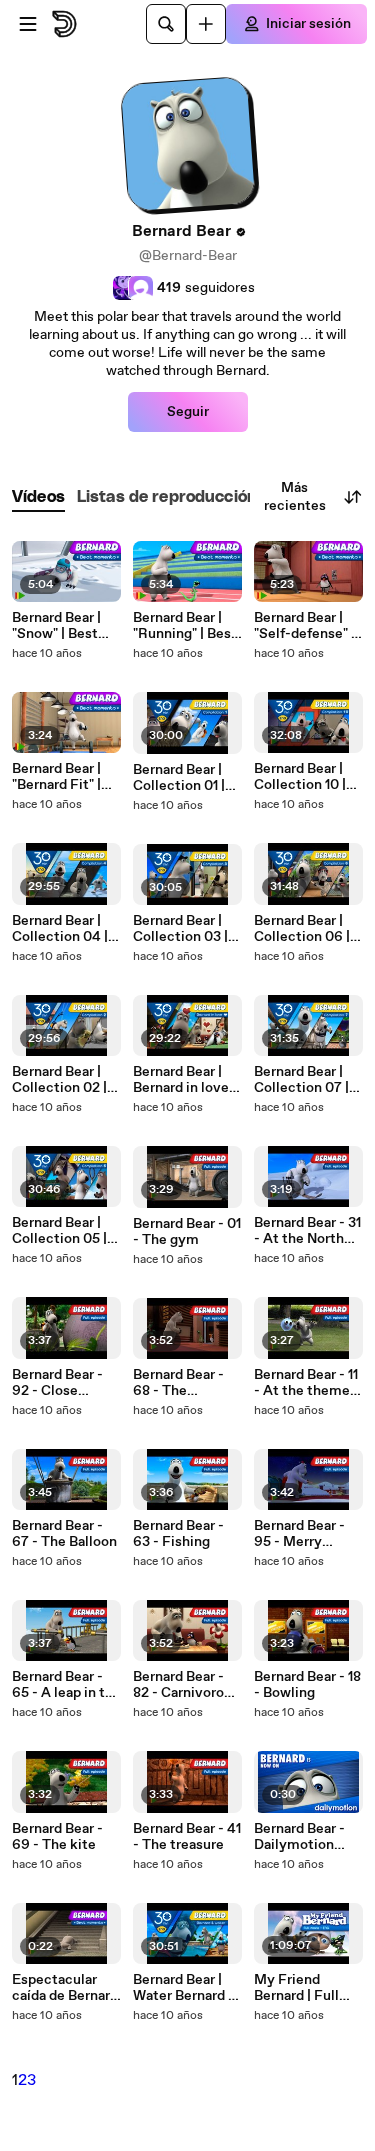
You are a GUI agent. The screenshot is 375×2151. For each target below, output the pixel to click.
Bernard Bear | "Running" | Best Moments (185, 626)
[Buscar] (166, 24)
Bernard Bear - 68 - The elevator (178, 1383)
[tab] (38, 497)
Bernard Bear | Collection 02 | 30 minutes (59, 1080)
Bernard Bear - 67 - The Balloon (64, 1534)
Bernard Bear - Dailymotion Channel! (299, 1837)
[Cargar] (206, 24)
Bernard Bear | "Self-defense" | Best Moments (304, 626)
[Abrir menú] (28, 24)
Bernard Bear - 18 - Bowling (307, 1685)
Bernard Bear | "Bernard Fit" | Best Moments (60, 777)
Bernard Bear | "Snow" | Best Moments (56, 626)
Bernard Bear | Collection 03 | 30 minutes (180, 929)
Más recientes (295, 497)
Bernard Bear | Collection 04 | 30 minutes (60, 929)
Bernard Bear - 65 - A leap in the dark (66, 1685)
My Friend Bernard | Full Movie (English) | (308, 1988)
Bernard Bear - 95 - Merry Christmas (299, 1534)
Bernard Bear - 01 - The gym (187, 1232)
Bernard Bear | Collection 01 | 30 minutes (179, 778)
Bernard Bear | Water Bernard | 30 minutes (182, 1988)
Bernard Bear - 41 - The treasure (187, 1837)
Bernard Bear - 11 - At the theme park (306, 1383)
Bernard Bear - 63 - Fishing (178, 1534)
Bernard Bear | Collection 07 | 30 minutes (301, 1080)
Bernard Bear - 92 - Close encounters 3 (57, 1383)
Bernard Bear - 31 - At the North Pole (307, 1231)
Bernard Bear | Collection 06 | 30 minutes (302, 929)
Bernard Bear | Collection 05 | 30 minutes (59, 1231)
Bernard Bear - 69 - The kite (57, 1837)
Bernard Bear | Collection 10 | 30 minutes (300, 777)
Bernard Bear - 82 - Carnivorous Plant (186, 1685)
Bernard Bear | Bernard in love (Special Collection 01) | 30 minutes (181, 1080)
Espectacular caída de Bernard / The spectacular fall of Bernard (65, 1988)
